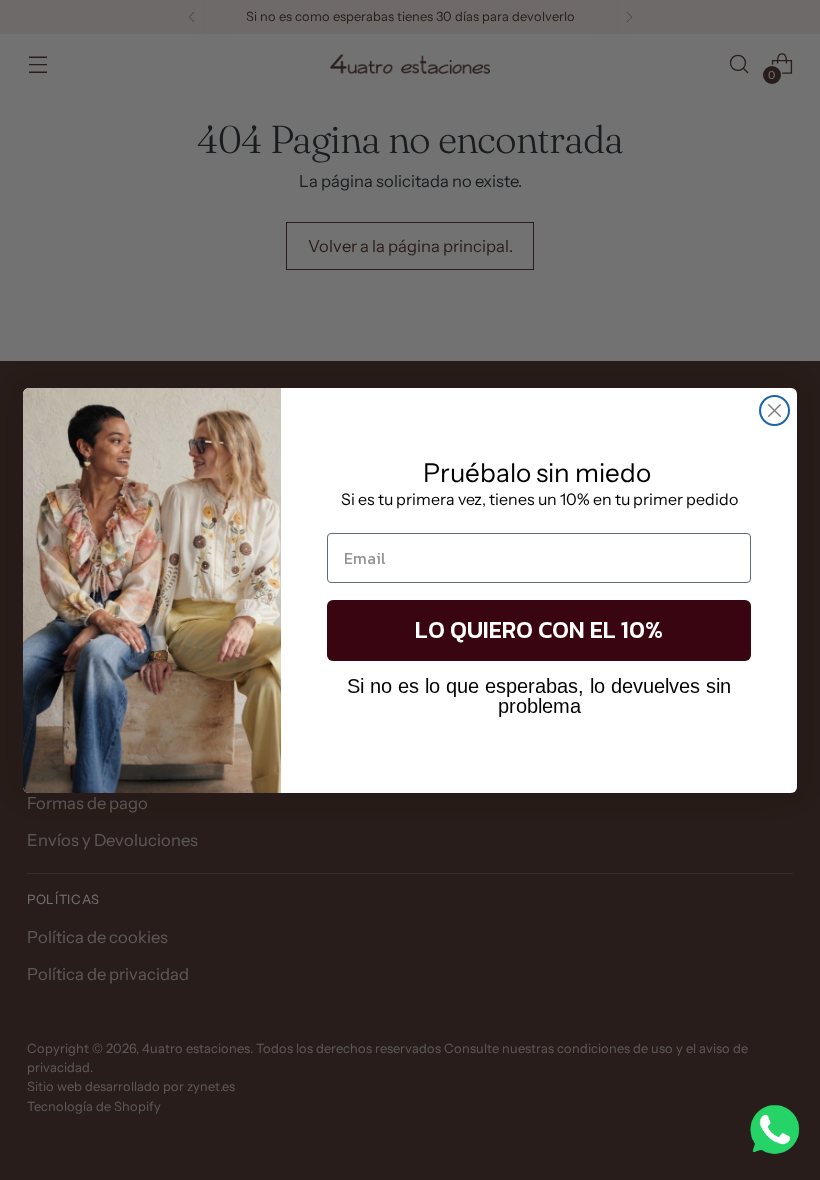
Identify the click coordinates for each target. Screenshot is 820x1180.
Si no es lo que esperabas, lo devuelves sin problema (539, 696)
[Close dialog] (774, 410)
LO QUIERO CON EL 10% (539, 629)
